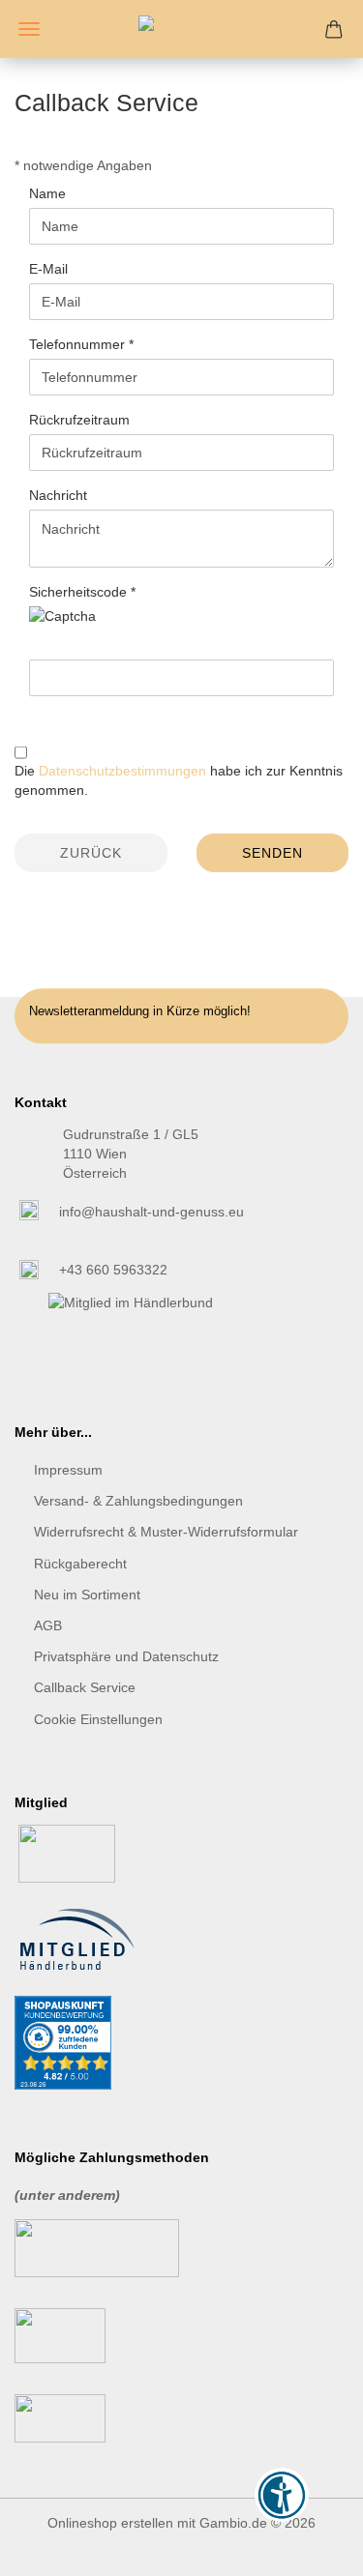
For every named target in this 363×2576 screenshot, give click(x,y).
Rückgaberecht (80, 1564)
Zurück (91, 853)
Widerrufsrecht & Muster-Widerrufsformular (166, 1532)
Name (47, 193)
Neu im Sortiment (87, 1595)
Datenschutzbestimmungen (122, 771)
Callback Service (85, 1687)
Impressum (68, 1470)
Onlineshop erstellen (110, 2523)
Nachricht (58, 495)
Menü (29, 29)
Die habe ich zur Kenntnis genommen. (179, 780)
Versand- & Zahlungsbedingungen (138, 1501)
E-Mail (48, 269)
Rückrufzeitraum (79, 420)
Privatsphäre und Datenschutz (126, 1656)
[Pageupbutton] (310, 2547)
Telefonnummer (79, 344)
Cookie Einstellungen (98, 1719)
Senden (272, 853)
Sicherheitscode (80, 592)
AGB (48, 1625)
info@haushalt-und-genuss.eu (151, 1212)
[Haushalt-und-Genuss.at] (182, 29)
